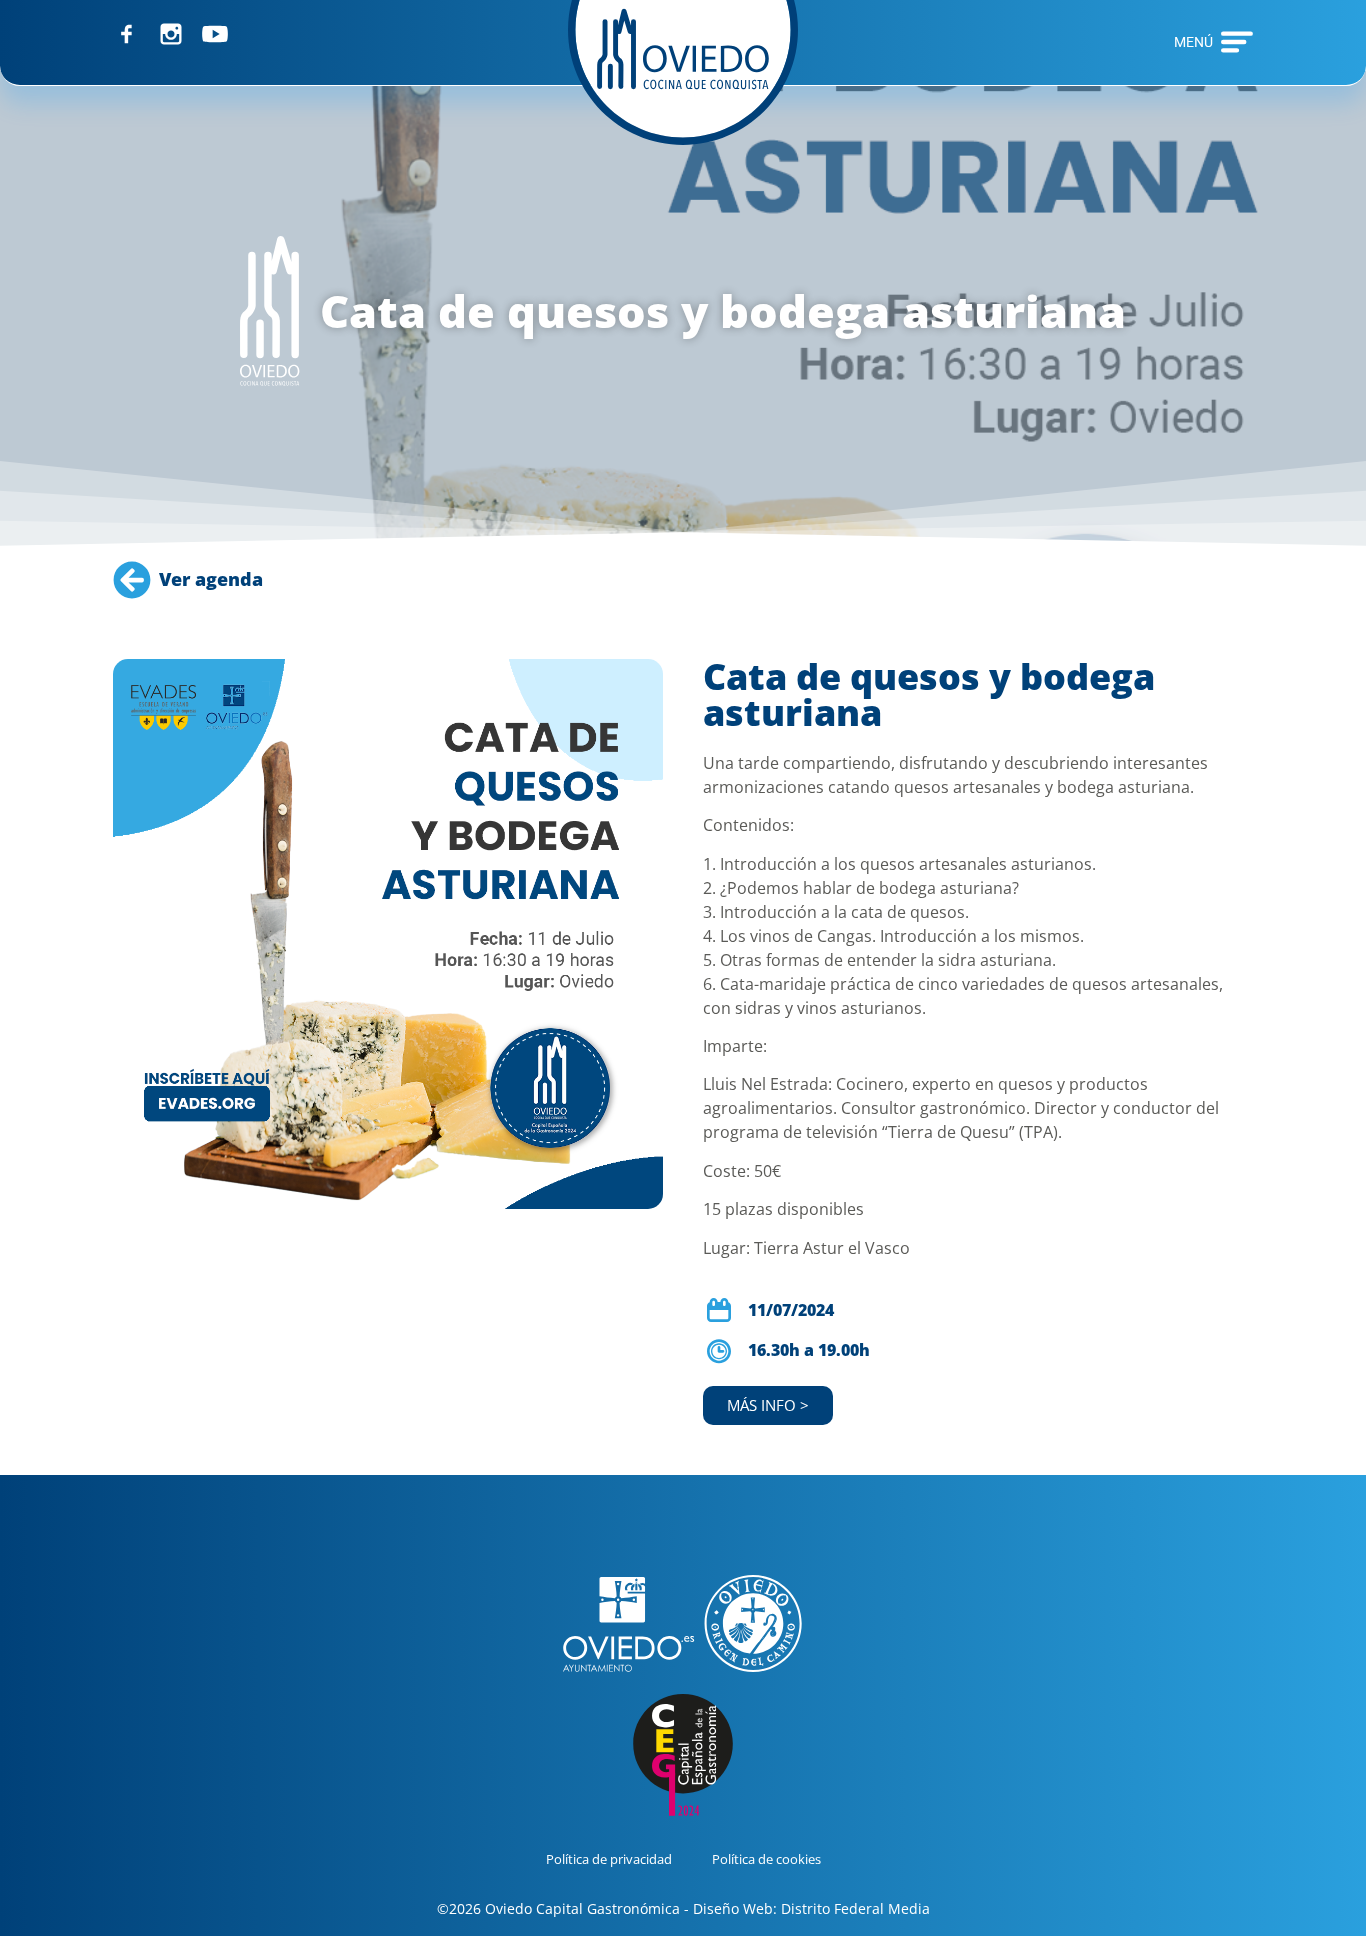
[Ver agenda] (132, 580)
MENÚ (1193, 42)
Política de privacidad (609, 1859)
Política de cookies (766, 1859)
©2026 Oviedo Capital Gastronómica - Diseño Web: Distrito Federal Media (683, 1908)
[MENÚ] (1237, 42)
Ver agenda (211, 579)
